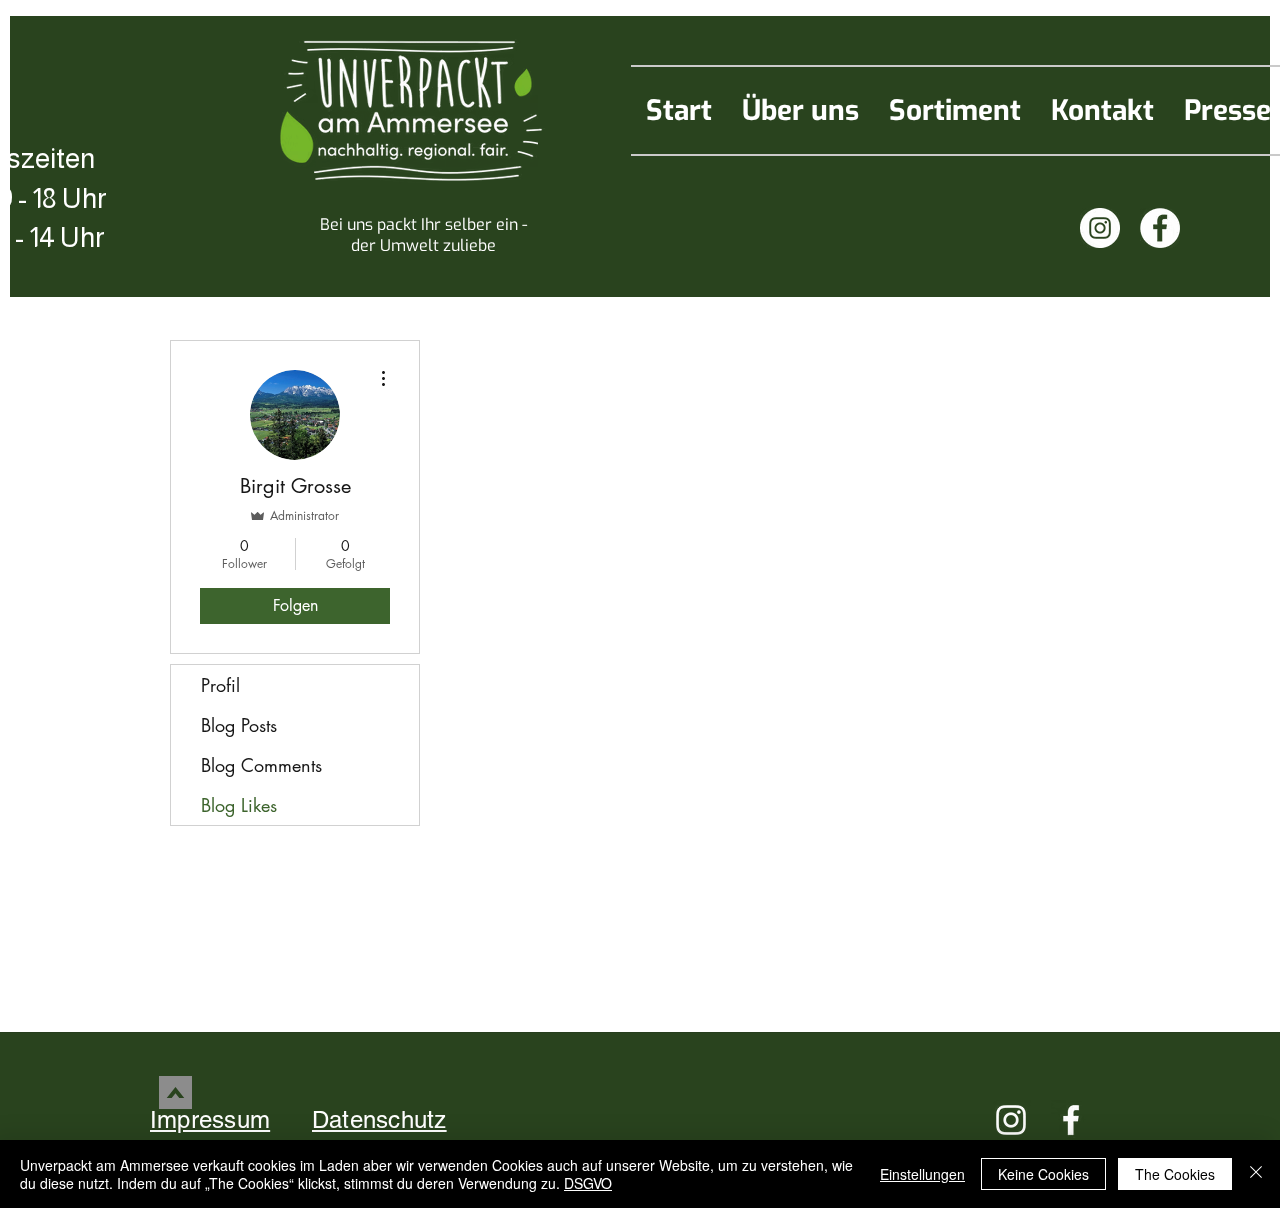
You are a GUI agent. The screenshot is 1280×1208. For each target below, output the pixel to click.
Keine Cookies (1043, 1174)
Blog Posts (239, 725)
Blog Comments (261, 765)
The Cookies (1175, 1174)
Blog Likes (239, 805)
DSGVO (588, 1183)
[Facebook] (1160, 228)
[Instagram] (1100, 228)
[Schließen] (1256, 1174)
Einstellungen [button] (922, 1174)
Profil (220, 685)
